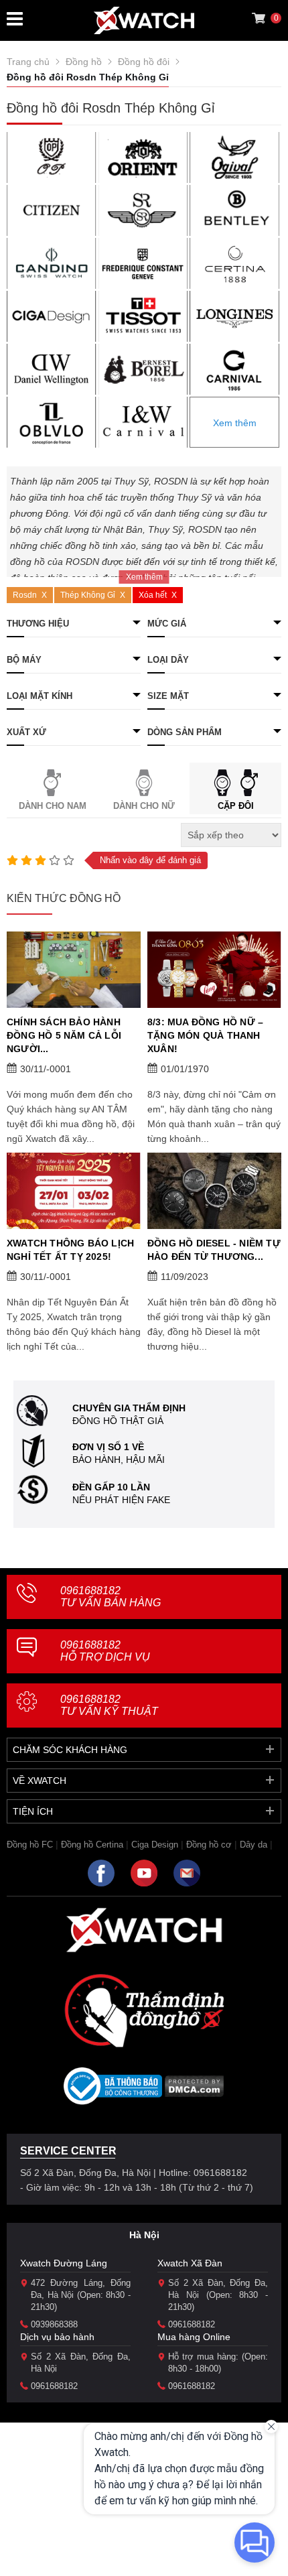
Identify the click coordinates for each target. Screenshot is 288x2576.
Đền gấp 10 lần (111, 1487)
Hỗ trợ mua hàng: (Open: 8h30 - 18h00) (218, 2363)
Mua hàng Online (194, 2337)
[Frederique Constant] (143, 263)
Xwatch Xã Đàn (190, 2263)
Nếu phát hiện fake (121, 1500)
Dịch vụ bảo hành (57, 2337)
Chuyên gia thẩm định (129, 1408)
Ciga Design (155, 1845)
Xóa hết (153, 595)
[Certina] (234, 263)
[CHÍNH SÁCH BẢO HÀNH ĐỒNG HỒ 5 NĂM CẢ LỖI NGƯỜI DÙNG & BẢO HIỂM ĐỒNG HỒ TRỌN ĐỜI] (74, 970)
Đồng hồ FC (30, 1845)
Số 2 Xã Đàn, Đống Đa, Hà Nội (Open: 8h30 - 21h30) (218, 2295)
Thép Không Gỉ (88, 595)
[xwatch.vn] (144, 1930)
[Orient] (143, 157)
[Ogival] (234, 157)
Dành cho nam (53, 806)
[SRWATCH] (143, 210)
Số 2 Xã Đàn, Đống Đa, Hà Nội (81, 2363)
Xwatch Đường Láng (64, 2263)
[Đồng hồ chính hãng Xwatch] (144, 20)
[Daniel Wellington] (52, 369)
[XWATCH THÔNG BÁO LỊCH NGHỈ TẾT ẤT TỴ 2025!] (74, 1191)
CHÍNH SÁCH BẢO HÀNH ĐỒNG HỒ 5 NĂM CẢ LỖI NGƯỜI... (64, 1035)
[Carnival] (234, 369)
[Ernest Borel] (143, 369)
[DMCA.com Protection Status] (195, 2090)
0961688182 (111, 1597)
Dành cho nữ (144, 806)
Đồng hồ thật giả (118, 1421)
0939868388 (54, 2324)
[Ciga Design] (52, 316)
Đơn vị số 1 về (108, 1447)
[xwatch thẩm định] (144, 2010)
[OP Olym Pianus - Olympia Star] (52, 157)
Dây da (254, 1845)
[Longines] (234, 316)
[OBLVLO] (52, 422)
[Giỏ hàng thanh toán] (259, 18)
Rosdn (25, 595)
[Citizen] (52, 210)
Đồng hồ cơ (209, 1845)
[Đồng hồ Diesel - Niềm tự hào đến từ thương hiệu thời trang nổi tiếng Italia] (214, 1191)
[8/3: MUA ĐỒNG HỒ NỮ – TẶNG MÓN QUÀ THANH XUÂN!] (214, 970)
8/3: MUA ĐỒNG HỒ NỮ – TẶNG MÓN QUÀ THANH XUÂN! (205, 1035)
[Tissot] (143, 316)
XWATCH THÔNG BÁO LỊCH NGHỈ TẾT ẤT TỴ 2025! (70, 1250)
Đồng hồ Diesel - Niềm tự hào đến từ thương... (214, 1250)
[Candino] (52, 263)
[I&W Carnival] (143, 422)
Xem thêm (235, 423)
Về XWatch (40, 1781)
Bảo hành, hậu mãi (119, 1460)
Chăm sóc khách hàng (70, 1750)
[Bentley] (234, 210)
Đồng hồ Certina (92, 1845)
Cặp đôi (236, 806)
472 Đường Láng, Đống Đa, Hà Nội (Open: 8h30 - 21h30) (81, 2295)
